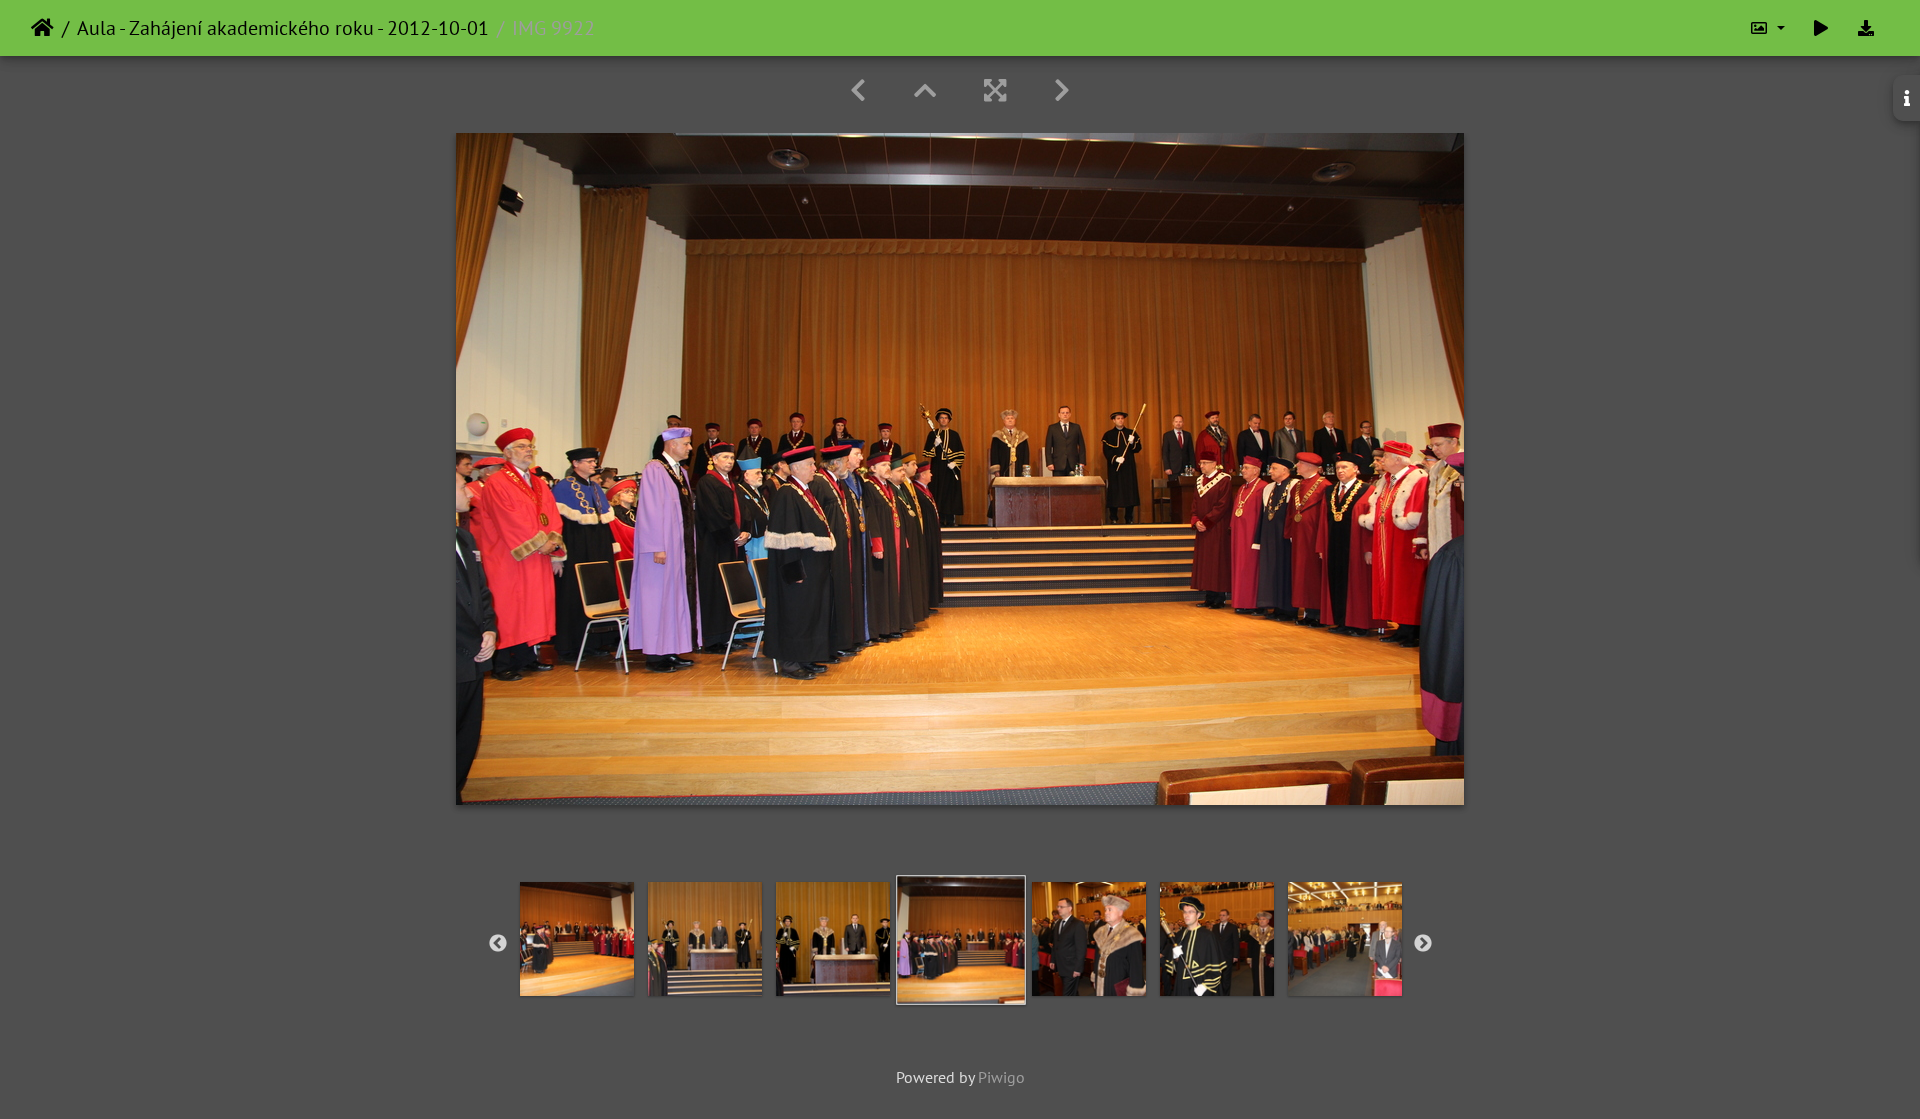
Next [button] (1423, 944)
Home (42, 28)
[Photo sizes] (1767, 28)
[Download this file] (1866, 28)
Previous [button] (498, 944)
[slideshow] (1821, 28)
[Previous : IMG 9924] (858, 90)
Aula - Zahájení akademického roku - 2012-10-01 (283, 28)
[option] (577, 939)
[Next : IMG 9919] (1062, 90)
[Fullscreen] (995, 90)
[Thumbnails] (925, 90)
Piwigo (1001, 1077)
